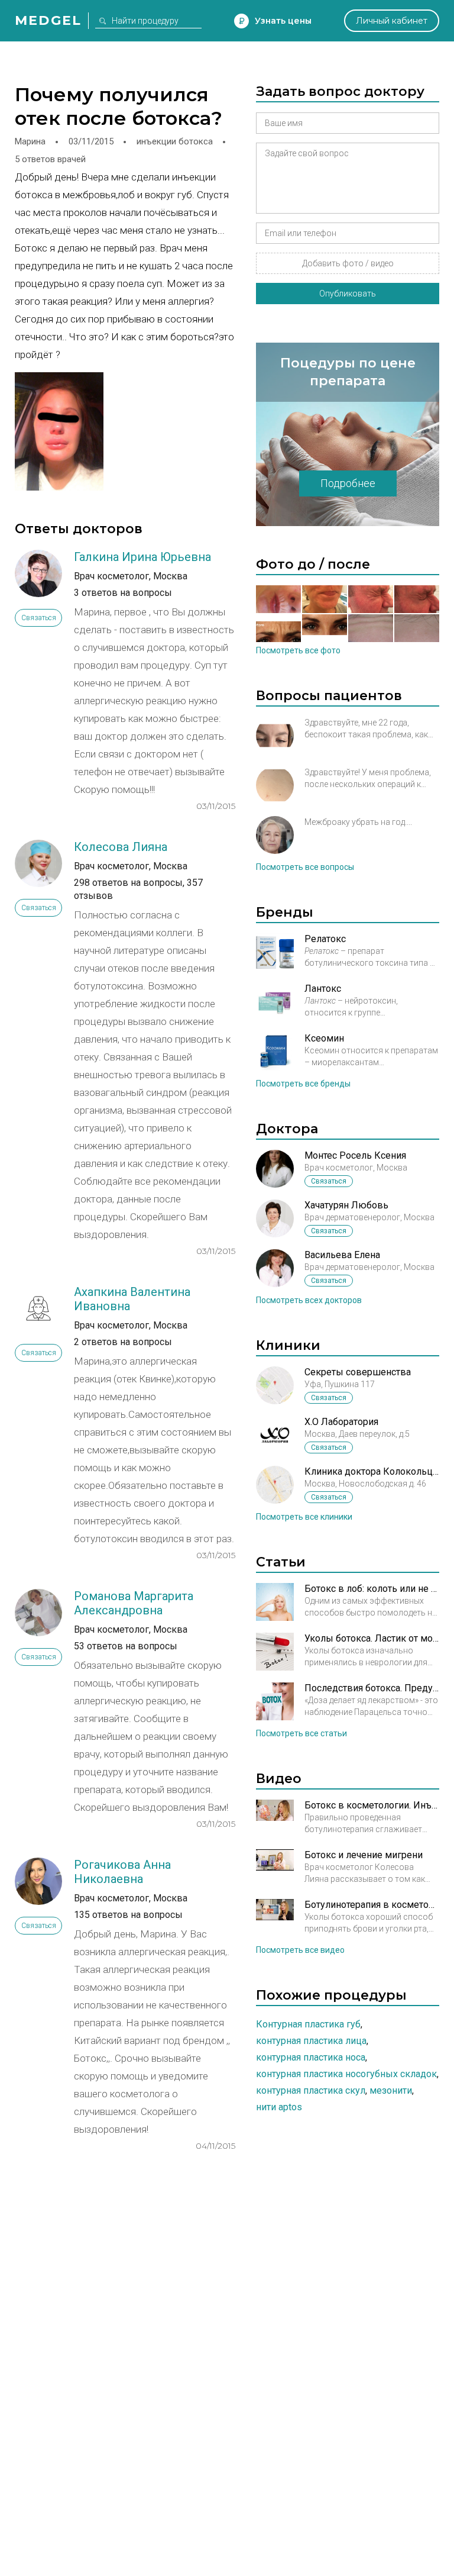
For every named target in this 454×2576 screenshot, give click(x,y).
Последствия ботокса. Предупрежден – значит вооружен (372, 1688)
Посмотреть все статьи (301, 1733)
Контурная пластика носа (311, 2057)
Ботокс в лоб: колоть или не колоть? (372, 1589)
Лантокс (323, 989)
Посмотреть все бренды (303, 1084)
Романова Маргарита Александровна (134, 1603)
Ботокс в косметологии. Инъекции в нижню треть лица (372, 1805)
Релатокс (325, 939)
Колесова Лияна (121, 847)
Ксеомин (324, 1038)
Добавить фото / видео (348, 263)
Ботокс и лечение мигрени (364, 1855)
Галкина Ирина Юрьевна (142, 557)
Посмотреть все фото (298, 650)
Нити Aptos (279, 2107)
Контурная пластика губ (308, 2024)
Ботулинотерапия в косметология (372, 1905)
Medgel (48, 20)
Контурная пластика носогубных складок (346, 2074)
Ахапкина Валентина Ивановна (132, 1299)
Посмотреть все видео (300, 1950)
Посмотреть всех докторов (309, 1300)
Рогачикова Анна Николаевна (122, 1872)
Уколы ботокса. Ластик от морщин (372, 1638)
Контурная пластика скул (311, 2090)
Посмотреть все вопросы (305, 867)
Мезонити (391, 2090)
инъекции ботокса (175, 141)
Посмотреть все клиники (304, 1517)
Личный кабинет (392, 21)
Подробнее (348, 483)
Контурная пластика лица (311, 2041)
